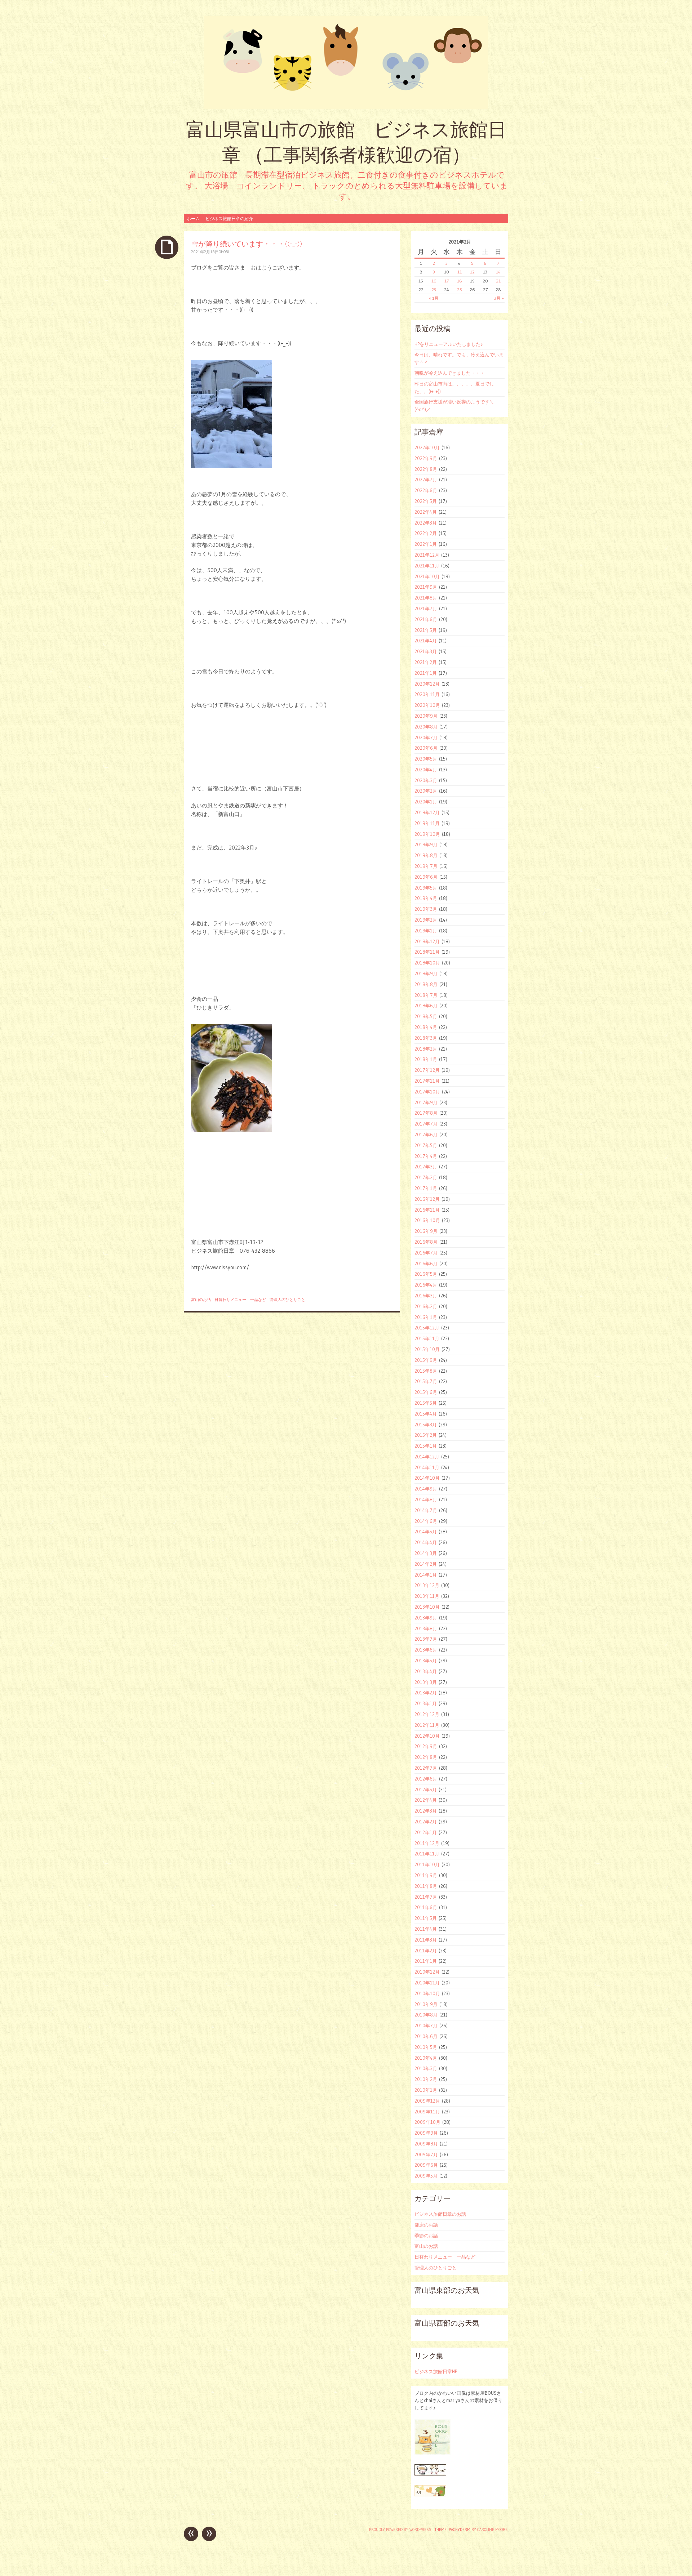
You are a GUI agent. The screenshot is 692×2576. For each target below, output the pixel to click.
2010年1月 (426, 2090)
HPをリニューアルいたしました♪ (449, 344)
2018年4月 (426, 1027)
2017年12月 (427, 1070)
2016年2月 (426, 1306)
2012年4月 (426, 1800)
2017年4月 (426, 1156)
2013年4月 (426, 1671)
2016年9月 (426, 1231)
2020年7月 (426, 737)
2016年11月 (427, 1210)
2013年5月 (426, 1661)
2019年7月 (426, 866)
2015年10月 (427, 1349)
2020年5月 (426, 759)
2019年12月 (427, 812)
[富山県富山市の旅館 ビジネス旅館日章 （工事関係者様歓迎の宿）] (346, 63)
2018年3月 (426, 1038)
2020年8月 (426, 727)
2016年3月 (426, 1296)
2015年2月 (426, 1435)
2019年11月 (427, 823)
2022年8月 (426, 469)
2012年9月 (426, 1746)
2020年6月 (426, 748)
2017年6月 (426, 1135)
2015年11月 (427, 1338)
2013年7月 (426, 1639)
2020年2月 (426, 791)
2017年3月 (426, 1167)
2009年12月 (427, 2101)
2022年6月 (426, 490)
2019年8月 (426, 855)
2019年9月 (426, 844)
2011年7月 (426, 1897)
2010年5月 (426, 2047)
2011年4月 (426, 1929)
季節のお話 (426, 2236)
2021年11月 (427, 566)
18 (460, 281)
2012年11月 (427, 1725)
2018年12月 (427, 941)
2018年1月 (426, 1059)
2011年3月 (426, 1940)
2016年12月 (427, 1199)
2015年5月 (426, 1403)
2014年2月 (426, 1564)
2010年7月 (426, 2025)
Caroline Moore (492, 2530)
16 (434, 281)
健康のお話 (426, 2225)
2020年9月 (426, 716)
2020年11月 (427, 694)
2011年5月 (426, 1918)
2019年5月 (426, 888)
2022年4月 (426, 512)
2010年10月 (427, 1993)
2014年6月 (426, 1521)
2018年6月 (426, 1006)
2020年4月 (426, 770)
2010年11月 (427, 1983)
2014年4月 (426, 1542)
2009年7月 (426, 2154)
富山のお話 (201, 1300)
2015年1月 (426, 1446)
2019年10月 (427, 834)
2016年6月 (426, 1264)
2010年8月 (426, 2015)
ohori (224, 252)
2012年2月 (426, 1822)
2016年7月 (426, 1253)
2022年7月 (426, 480)
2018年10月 (427, 963)
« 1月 (434, 298)
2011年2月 (426, 1951)
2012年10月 (427, 1736)
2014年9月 (426, 1489)
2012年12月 (427, 1714)
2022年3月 (426, 523)
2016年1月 (426, 1317)
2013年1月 (426, 1703)
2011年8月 (426, 1886)
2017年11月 (427, 1081)
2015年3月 (426, 1425)
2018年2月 (426, 1049)
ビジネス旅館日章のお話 (440, 2214)
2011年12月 (427, 1843)
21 (498, 281)
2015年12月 (427, 1328)
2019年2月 (426, 920)
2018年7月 (426, 995)
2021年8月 (426, 598)
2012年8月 (426, 1757)
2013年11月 (427, 1596)
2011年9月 (426, 1875)
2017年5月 (426, 1145)
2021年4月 (426, 641)
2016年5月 (426, 1274)
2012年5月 (426, 1790)
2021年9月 (426, 587)
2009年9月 (426, 2133)
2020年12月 (427, 684)
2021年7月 (426, 609)
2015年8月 (426, 1371)
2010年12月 (427, 1972)
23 (434, 289)
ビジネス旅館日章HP (436, 2371)
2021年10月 (427, 576)
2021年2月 (426, 662)
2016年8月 (426, 1242)
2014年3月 (426, 1553)
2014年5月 (426, 1532)
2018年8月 (426, 984)
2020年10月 (427, 705)
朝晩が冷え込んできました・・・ (450, 373)
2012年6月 (426, 1779)
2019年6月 (426, 877)
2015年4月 (426, 1414)
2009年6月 (426, 2165)
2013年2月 (426, 1693)
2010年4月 (426, 2058)
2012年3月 (426, 1811)
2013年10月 (427, 1607)
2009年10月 (427, 2122)
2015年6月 (426, 1392)
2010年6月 (426, 2036)
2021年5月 (426, 630)
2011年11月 (427, 1854)
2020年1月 (426, 802)
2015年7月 (426, 1381)
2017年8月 (426, 1113)
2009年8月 (426, 2144)
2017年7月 (426, 1124)
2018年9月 (426, 973)
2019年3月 (426, 909)
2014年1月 (426, 1575)
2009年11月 (427, 2112)
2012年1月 (426, 1832)
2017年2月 (426, 1177)
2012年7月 (426, 1768)
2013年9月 (426, 1618)
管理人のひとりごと (287, 1300)
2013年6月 (426, 1650)
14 (498, 272)
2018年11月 (427, 952)
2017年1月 (426, 1188)
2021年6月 (426, 619)
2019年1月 (426, 931)
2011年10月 (427, 1864)
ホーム (193, 219)
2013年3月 (426, 1682)
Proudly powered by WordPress (400, 2530)
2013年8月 (426, 1628)
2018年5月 (426, 1016)
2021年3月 (426, 651)
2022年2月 (426, 533)
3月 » (499, 298)
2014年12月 (427, 1457)
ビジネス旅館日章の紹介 (229, 219)
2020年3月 (426, 780)
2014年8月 (426, 1499)
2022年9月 (426, 458)
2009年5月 (426, 2176)
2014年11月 (427, 1467)
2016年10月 (427, 1220)
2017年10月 (427, 1092)
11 (460, 272)
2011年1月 (426, 1961)
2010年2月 (426, 2079)
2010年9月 (426, 2004)
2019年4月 (426, 898)
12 (472, 272)
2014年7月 (426, 1510)
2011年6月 (426, 1907)
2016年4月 (426, 1285)
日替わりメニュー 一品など (240, 1300)
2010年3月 (426, 2068)
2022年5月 (426, 501)
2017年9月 (426, 1102)
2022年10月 (427, 447)
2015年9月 (426, 1360)
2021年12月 (427, 555)
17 (447, 281)
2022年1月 (426, 544)
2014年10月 (427, 1478)
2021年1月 (426, 673)
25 (460, 289)
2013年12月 (427, 1585)
